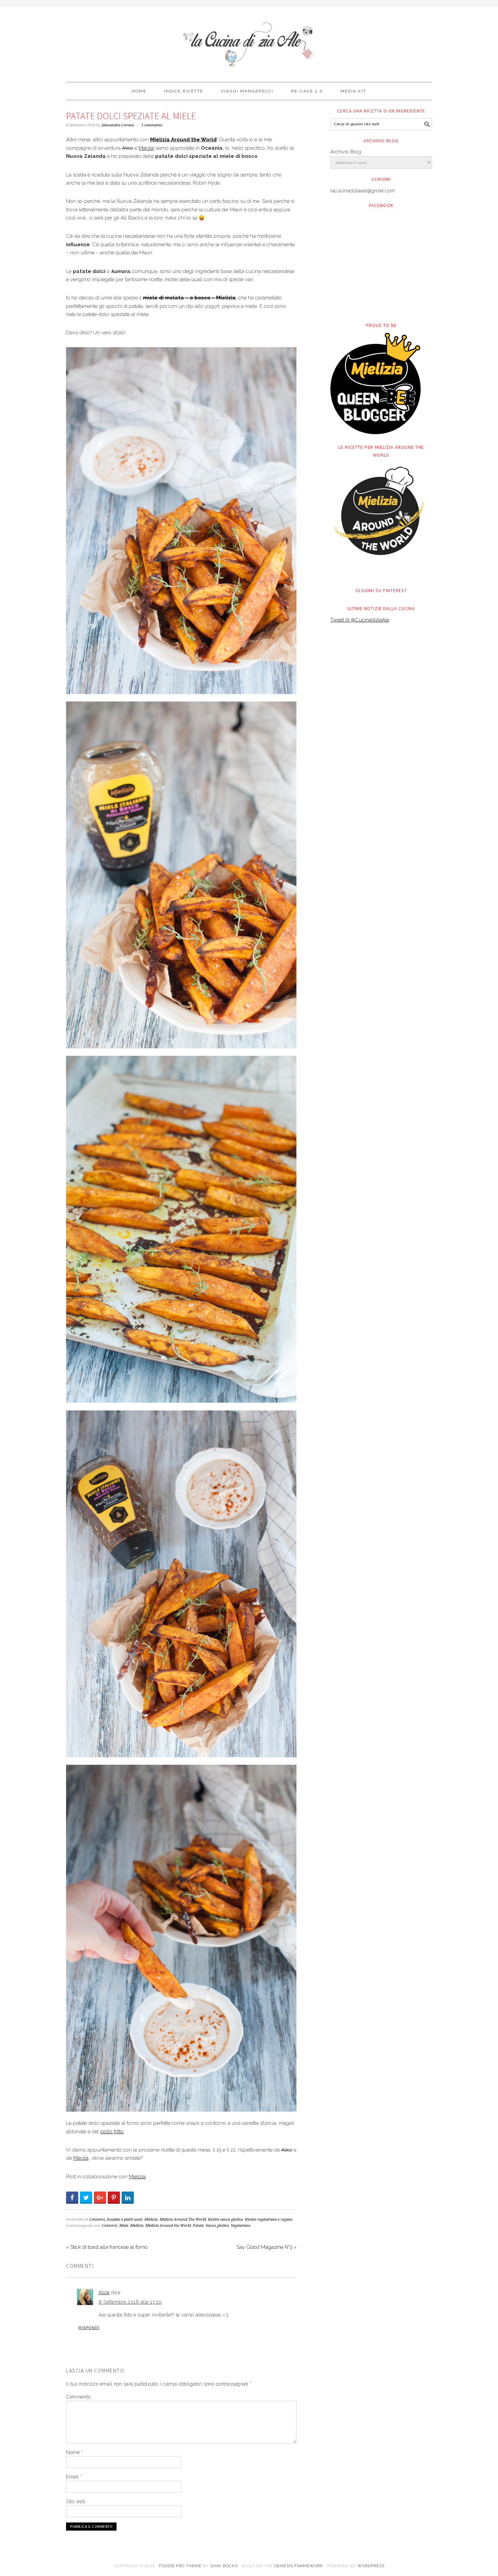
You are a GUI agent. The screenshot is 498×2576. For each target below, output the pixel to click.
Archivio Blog (346, 152)
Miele (124, 2226)
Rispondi (89, 2328)
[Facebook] (72, 2198)
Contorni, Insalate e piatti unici (116, 2219)
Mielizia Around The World (183, 2219)
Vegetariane (241, 2226)
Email (74, 2477)
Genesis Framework (299, 2566)
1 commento (152, 125)
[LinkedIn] (128, 2198)
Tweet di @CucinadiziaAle (360, 620)
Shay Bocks (224, 2566)
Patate (198, 2226)
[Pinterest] (114, 2198)
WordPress (371, 2566)
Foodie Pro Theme (180, 2566)
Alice (128, 148)
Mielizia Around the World (168, 2226)
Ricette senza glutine (225, 2219)
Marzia (146, 148)
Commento (78, 2397)
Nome (75, 2452)
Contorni (110, 2226)
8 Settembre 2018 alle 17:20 (130, 2302)
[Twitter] (86, 2198)
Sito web (76, 2501)
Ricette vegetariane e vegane (269, 2219)
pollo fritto (112, 2132)
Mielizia (137, 2177)
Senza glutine (217, 2226)
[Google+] (100, 2198)
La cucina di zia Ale (249, 41)
